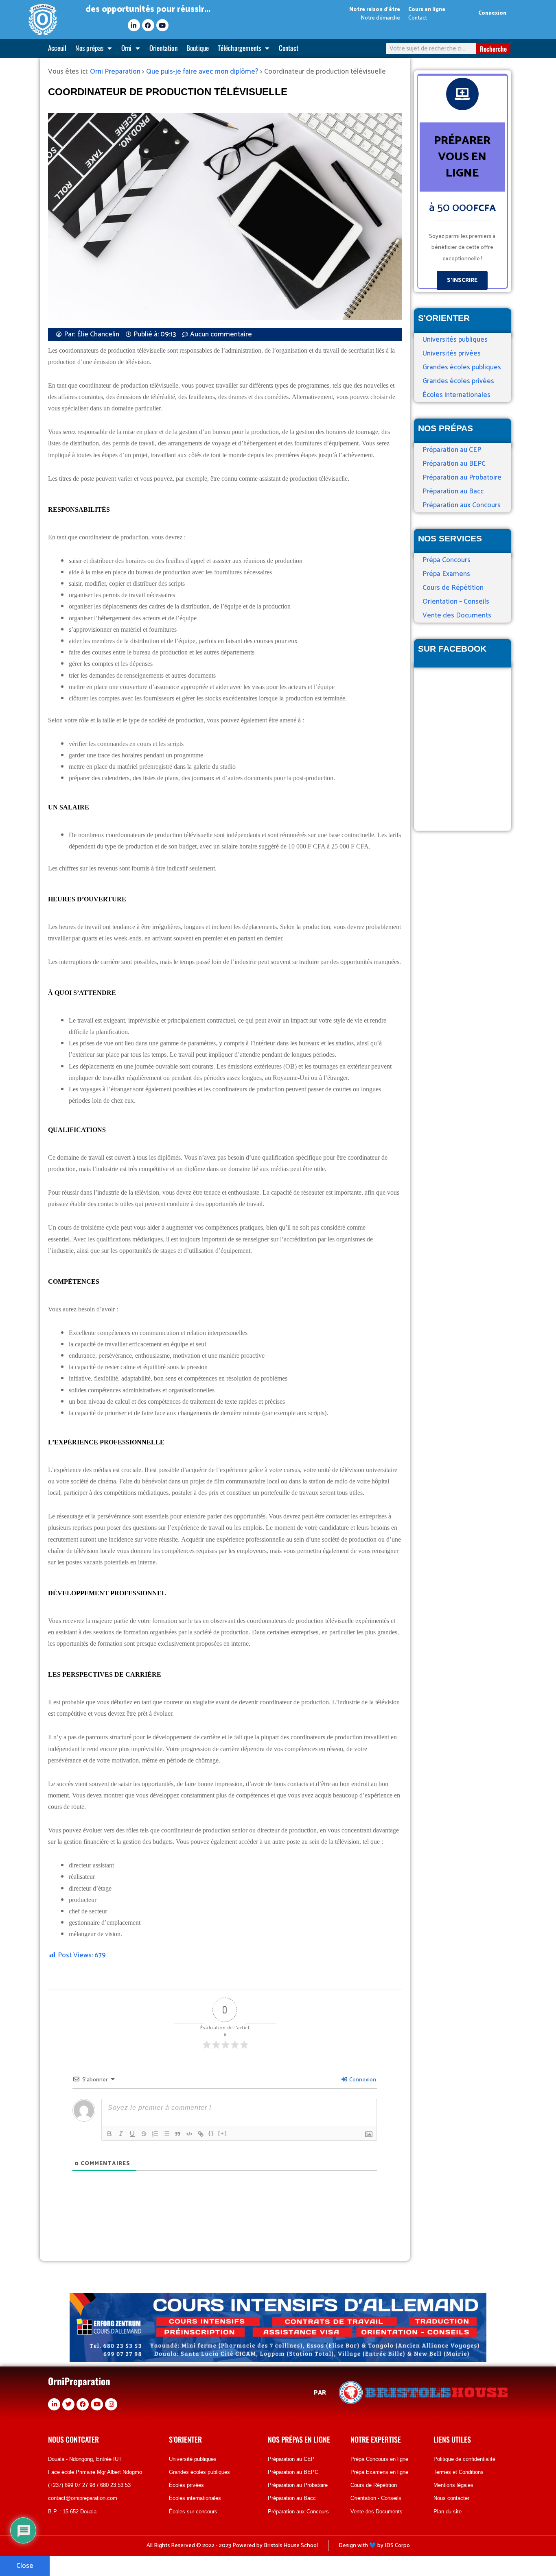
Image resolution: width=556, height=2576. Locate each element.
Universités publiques (455, 340)
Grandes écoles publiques (462, 367)
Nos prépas (89, 48)
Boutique (198, 48)
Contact (289, 48)
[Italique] (121, 2134)
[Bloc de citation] (178, 2134)
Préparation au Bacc (453, 491)
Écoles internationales (456, 395)
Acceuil (57, 48)
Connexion (492, 13)
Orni (127, 48)
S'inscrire (462, 280)
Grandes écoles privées (458, 381)
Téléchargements (239, 48)
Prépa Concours (447, 560)
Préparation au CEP (452, 450)
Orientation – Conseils (456, 602)
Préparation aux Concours (462, 505)
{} (211, 2133)
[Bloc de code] (189, 2134)
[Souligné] (132, 2134)
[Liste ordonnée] (155, 2134)
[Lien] (201, 2134)
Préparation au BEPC (454, 464)
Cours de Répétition (453, 588)
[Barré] (144, 2134)
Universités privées (452, 353)
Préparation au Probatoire (462, 478)
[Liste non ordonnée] (166, 2134)
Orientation (163, 48)
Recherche (493, 49)
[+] (223, 2133)
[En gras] (109, 2134)
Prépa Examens (446, 574)
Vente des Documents (457, 615)
